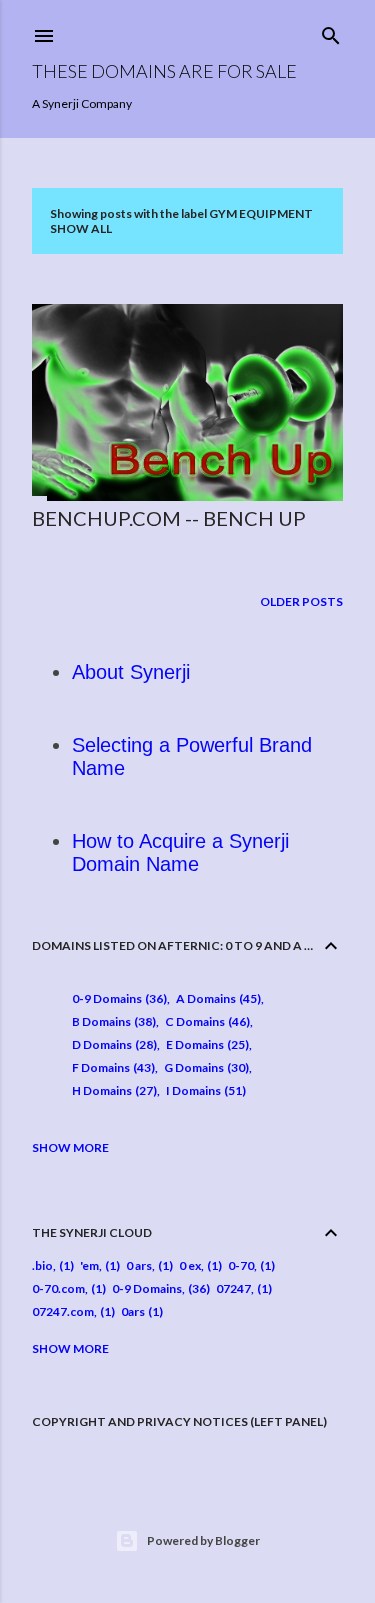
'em (89, 1265)
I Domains (204, 1090)
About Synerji (131, 672)
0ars (133, 1311)
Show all (81, 228)
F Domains (111, 1067)
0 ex (190, 1265)
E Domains (205, 1044)
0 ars (139, 1265)
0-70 (241, 1265)
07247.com (63, 1311)
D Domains (112, 1044)
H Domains (112, 1090)
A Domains (216, 998)
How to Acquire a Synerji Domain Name (180, 852)
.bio (42, 1265)
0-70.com (58, 1288)
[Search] (331, 31)
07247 (233, 1288)
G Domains (204, 1067)
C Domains (205, 1021)
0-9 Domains (117, 998)
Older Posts (301, 601)
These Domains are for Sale (164, 71)
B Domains (112, 1021)
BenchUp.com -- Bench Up (169, 518)
